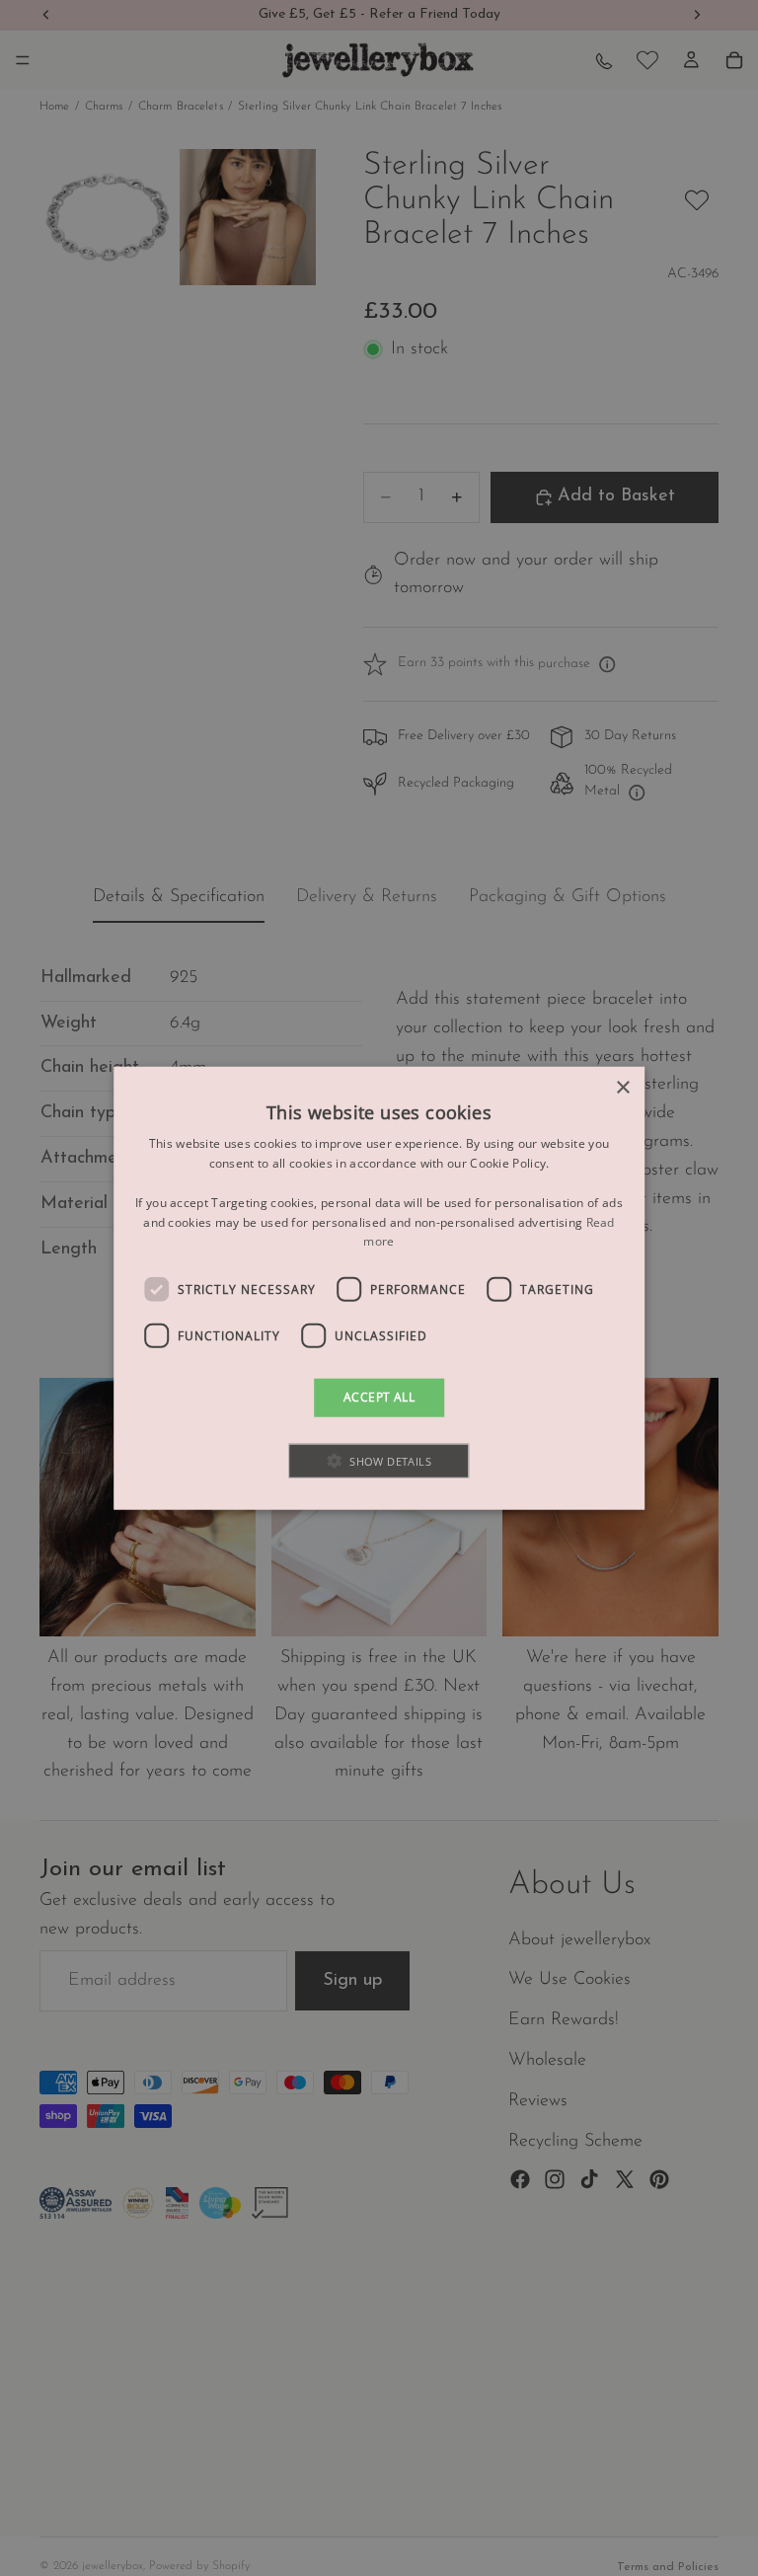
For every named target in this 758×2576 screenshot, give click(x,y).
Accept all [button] (379, 1397)
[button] (379, 1460)
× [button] (622, 1088)
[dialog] (379, 1288)
